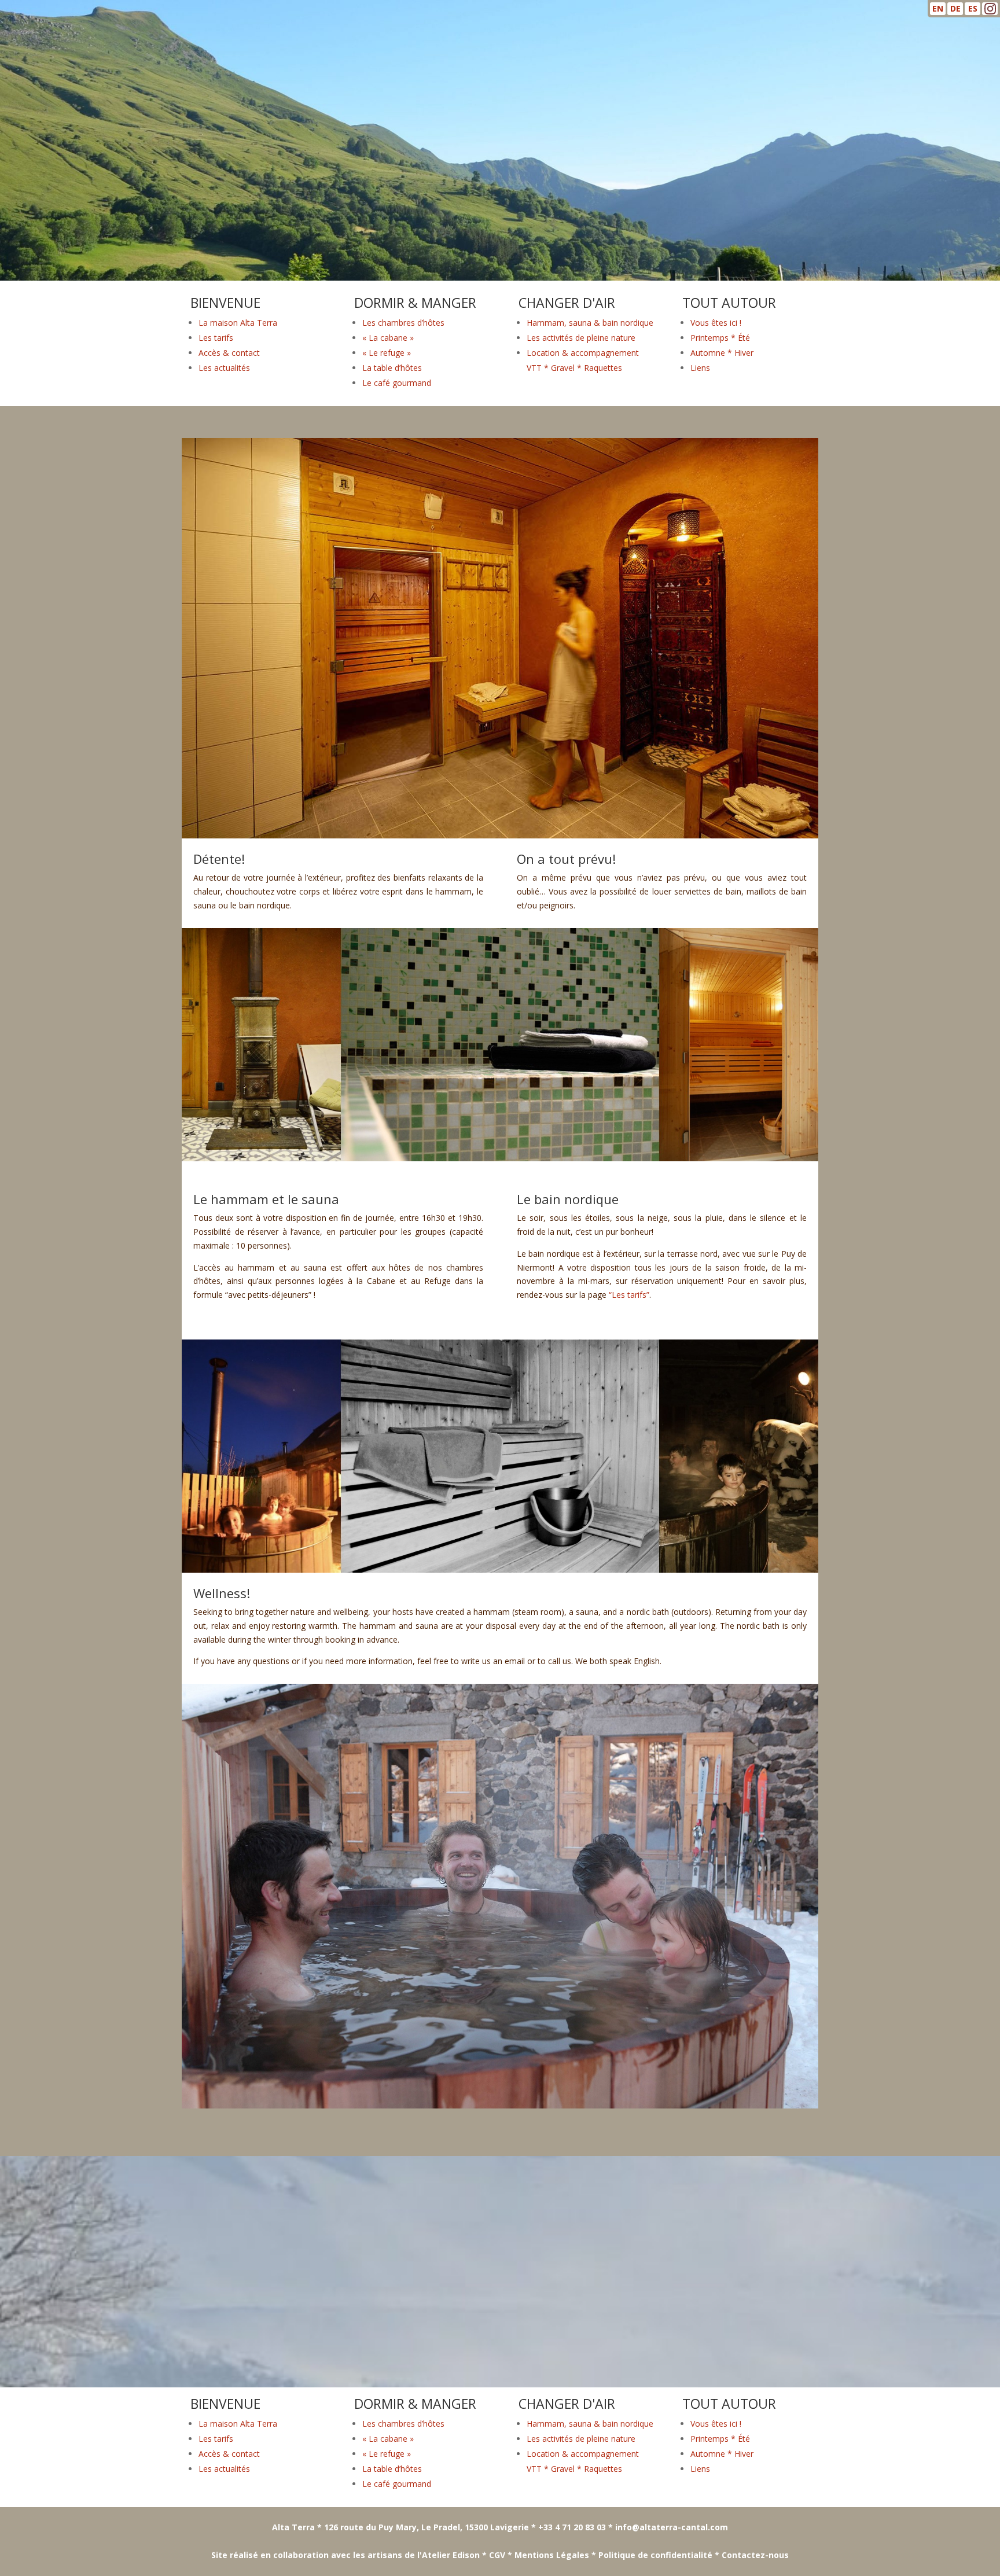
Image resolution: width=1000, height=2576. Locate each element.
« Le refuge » (387, 353)
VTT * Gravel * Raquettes (574, 368)
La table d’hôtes (392, 368)
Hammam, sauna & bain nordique (590, 323)
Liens (700, 368)
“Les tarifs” (629, 1295)
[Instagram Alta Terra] (990, 11)
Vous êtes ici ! (716, 323)
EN (938, 8)
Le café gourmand (397, 383)
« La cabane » (388, 338)
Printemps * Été (720, 338)
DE (955, 8)
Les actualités (224, 368)
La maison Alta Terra (238, 323)
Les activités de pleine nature (581, 338)
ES (973, 8)
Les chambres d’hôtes (403, 323)
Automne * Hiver (722, 353)
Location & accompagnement (583, 353)
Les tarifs (216, 338)
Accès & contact (229, 353)
